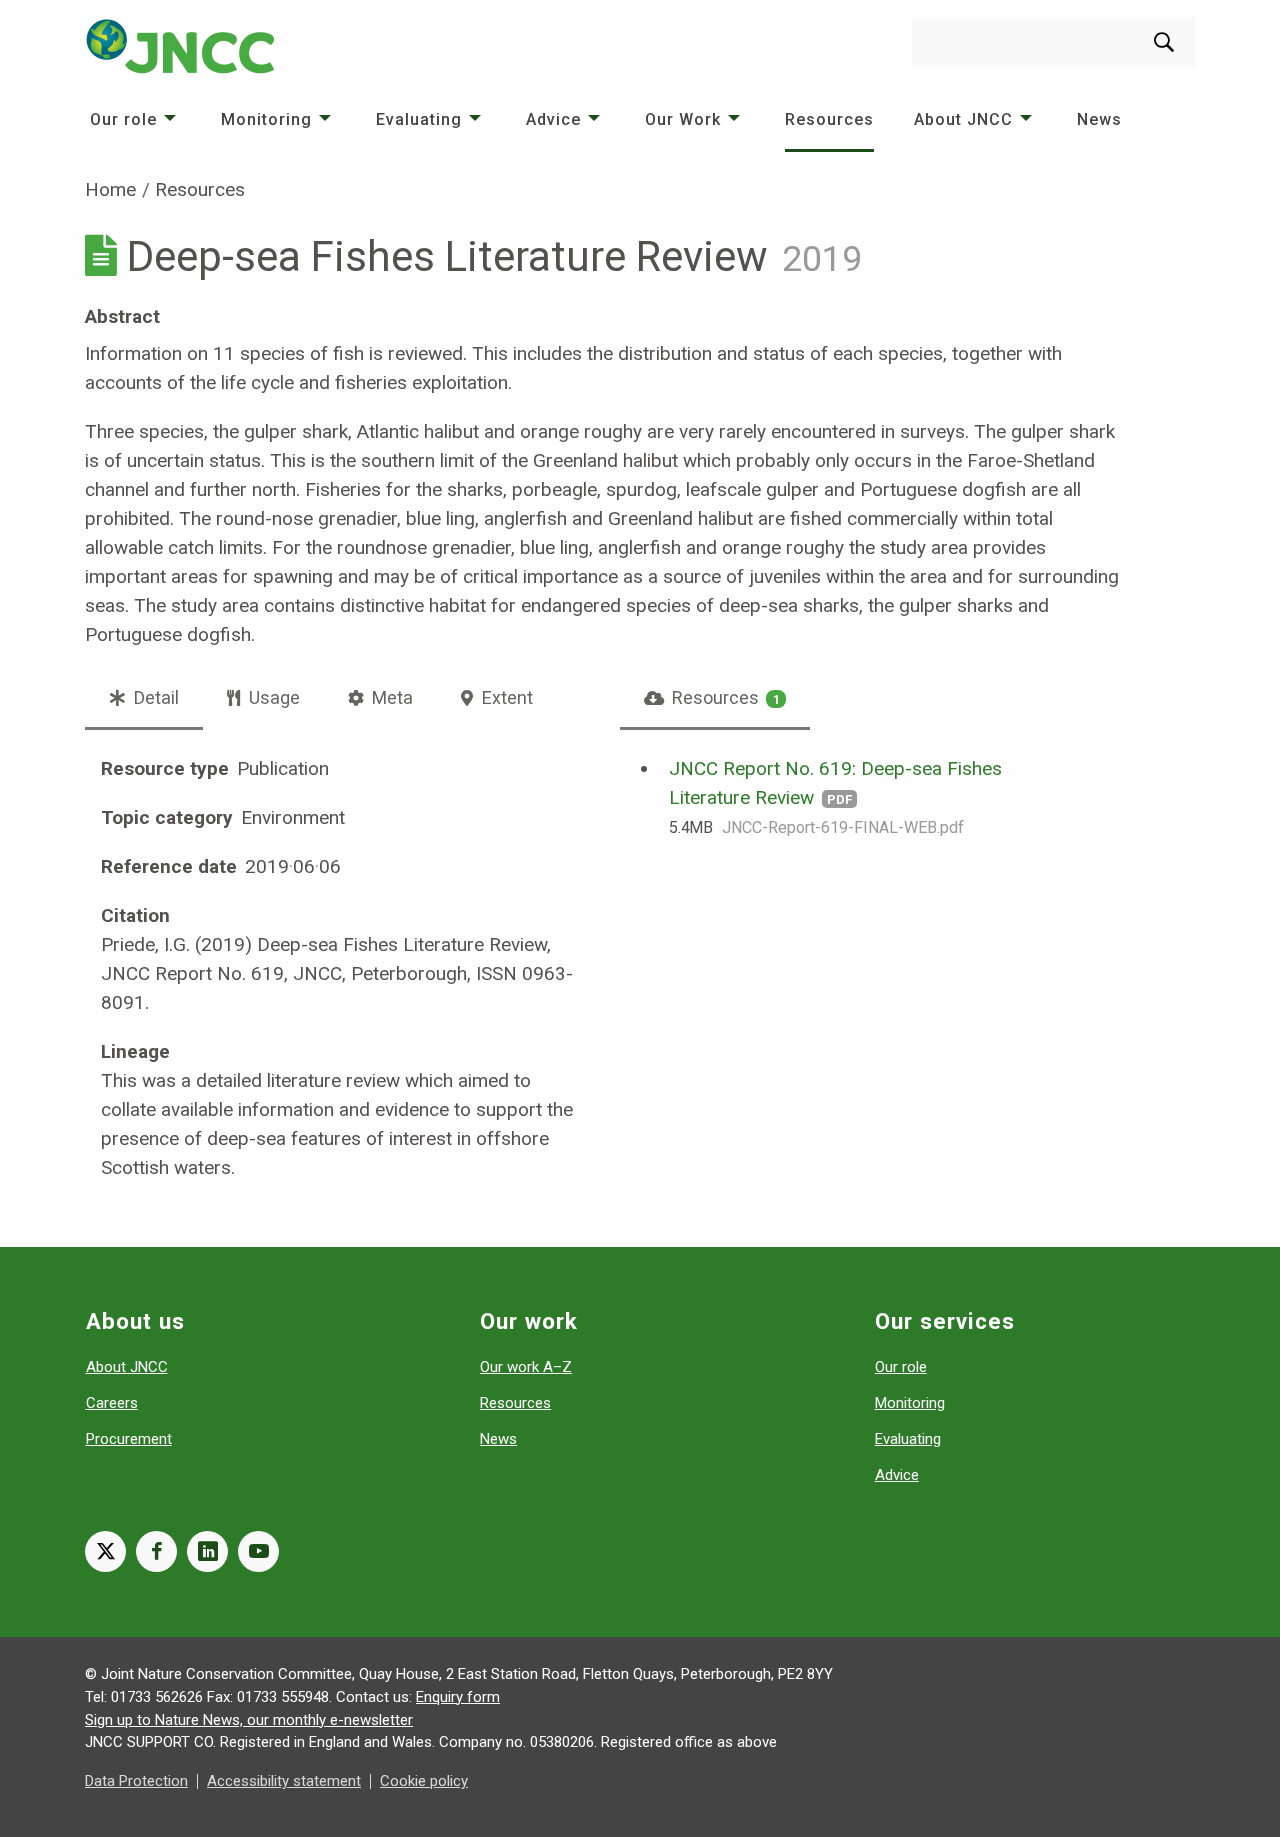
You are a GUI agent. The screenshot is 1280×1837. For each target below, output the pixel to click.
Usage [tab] (272, 697)
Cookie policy (424, 1781)
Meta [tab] (390, 697)
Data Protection (136, 1781)
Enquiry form (458, 1697)
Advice (553, 119)
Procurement (129, 1439)
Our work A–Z (526, 1367)
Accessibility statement (284, 1781)
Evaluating (419, 119)
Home (110, 189)
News (1099, 119)
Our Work (683, 119)
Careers (112, 1403)
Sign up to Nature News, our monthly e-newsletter (249, 1720)
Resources (829, 119)
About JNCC (963, 119)
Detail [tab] (154, 697)
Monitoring (266, 119)
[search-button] (1164, 42)
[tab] (715, 698)
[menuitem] (135, 119)
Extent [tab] (505, 697)
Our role (123, 119)
